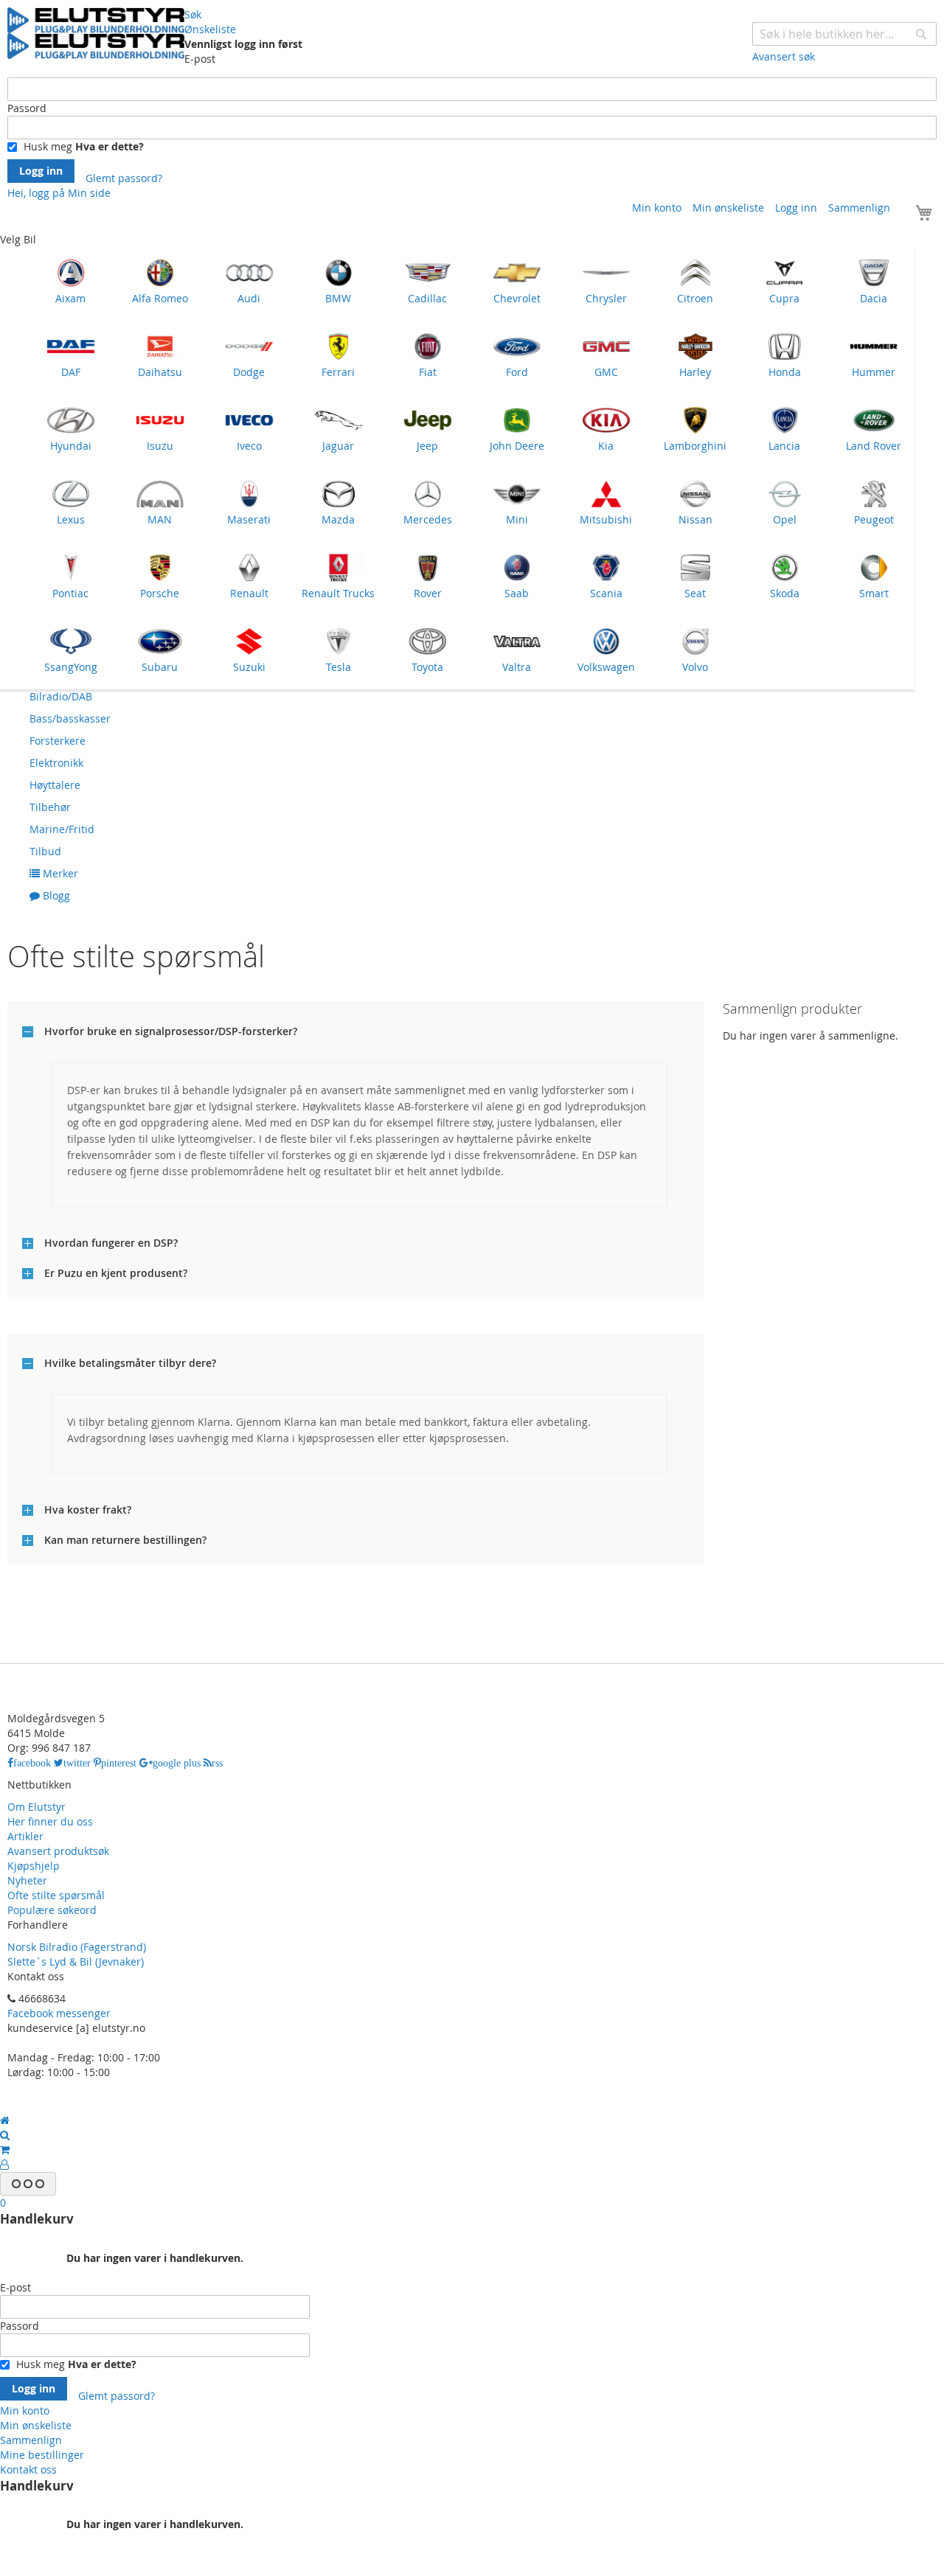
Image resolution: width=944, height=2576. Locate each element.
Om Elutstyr (37, 1807)
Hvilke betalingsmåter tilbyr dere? (130, 1363)
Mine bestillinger (42, 2455)
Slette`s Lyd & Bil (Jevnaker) (76, 1961)
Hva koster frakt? (88, 1510)
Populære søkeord (52, 1910)
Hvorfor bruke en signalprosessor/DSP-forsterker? (171, 1031)
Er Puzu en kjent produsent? (116, 1273)
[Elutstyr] (96, 33)
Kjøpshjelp (34, 1866)
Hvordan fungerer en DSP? (111, 1243)
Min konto (657, 208)
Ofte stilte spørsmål (56, 1895)
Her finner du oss (50, 1821)
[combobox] (844, 34)
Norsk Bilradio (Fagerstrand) (77, 1947)
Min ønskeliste (728, 208)
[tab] (356, 1029)
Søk (193, 14)
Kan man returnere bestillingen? (125, 1540)
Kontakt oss (28, 2469)
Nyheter (27, 1880)
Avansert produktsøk (58, 1851)
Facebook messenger (59, 2013)
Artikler (25, 1836)
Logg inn (796, 208)
